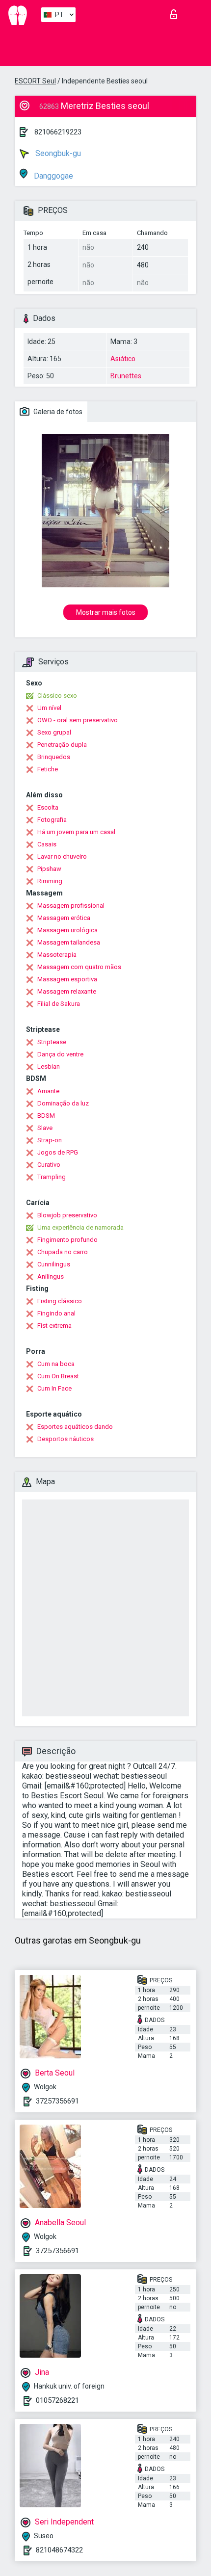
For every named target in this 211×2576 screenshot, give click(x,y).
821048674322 (59, 2550)
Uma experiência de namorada (80, 1227)
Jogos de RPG (58, 1152)
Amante (48, 1091)
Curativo (49, 1165)
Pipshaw (49, 869)
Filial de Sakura (59, 1004)
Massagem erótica (64, 918)
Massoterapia (57, 955)
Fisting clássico (60, 1301)
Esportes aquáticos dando (75, 1427)
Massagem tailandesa (69, 942)
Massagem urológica (67, 930)
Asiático (123, 359)
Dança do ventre (60, 1054)
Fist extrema (54, 1326)
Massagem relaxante (67, 991)
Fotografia (52, 820)
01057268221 (57, 2400)
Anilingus (51, 1276)
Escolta (48, 807)
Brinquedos (54, 757)
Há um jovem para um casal (76, 832)
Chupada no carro (63, 1252)
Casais (47, 844)
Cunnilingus (54, 1264)
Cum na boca (56, 1364)
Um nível (49, 708)
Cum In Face (54, 1388)
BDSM (46, 1116)
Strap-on (50, 1140)
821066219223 (58, 132)
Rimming (50, 881)
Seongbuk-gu (57, 153)
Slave (45, 1128)
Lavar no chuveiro (62, 856)
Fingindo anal (56, 1313)
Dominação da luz (63, 1103)
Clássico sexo (57, 696)
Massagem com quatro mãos (79, 967)
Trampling (52, 1177)
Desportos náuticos (66, 1439)
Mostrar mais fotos (106, 612)
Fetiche (48, 769)
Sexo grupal (54, 732)
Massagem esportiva (67, 979)
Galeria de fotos (57, 412)
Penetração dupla (62, 745)
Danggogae (53, 176)
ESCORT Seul (35, 81)
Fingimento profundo (67, 1240)
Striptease (52, 1042)
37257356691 (57, 2101)
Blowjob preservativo (67, 1215)
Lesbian (49, 1066)
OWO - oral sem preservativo (78, 720)
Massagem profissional (71, 906)
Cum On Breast (58, 1376)
